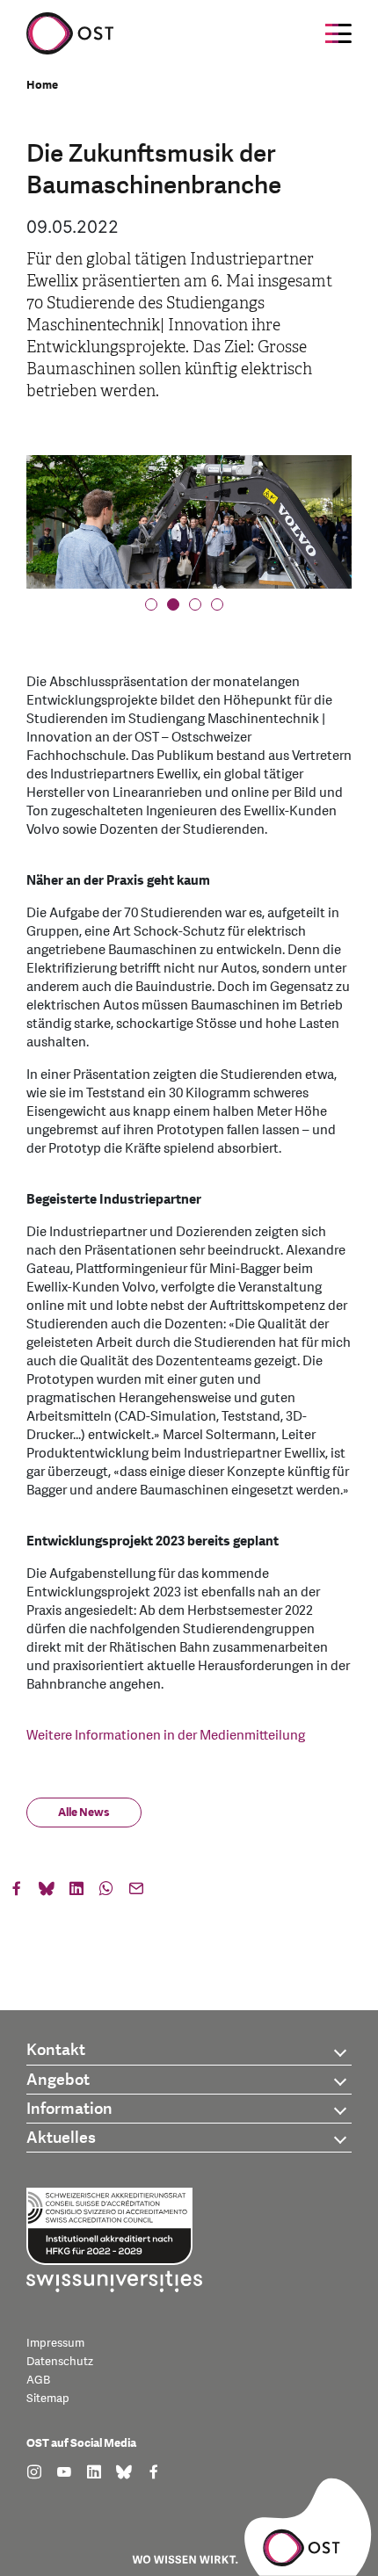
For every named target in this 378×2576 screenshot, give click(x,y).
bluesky (47, 1892)
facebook (17, 1892)
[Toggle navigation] (338, 33)
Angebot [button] (58, 2080)
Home (42, 85)
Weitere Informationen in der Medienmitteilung (166, 1736)
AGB (38, 2380)
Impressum (55, 2343)
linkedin (76, 1892)
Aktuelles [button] (61, 2138)
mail (136, 1892)
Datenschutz (60, 2362)
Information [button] (69, 2109)
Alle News (84, 1813)
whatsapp (106, 1892)
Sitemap (48, 2399)
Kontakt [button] (56, 2050)
